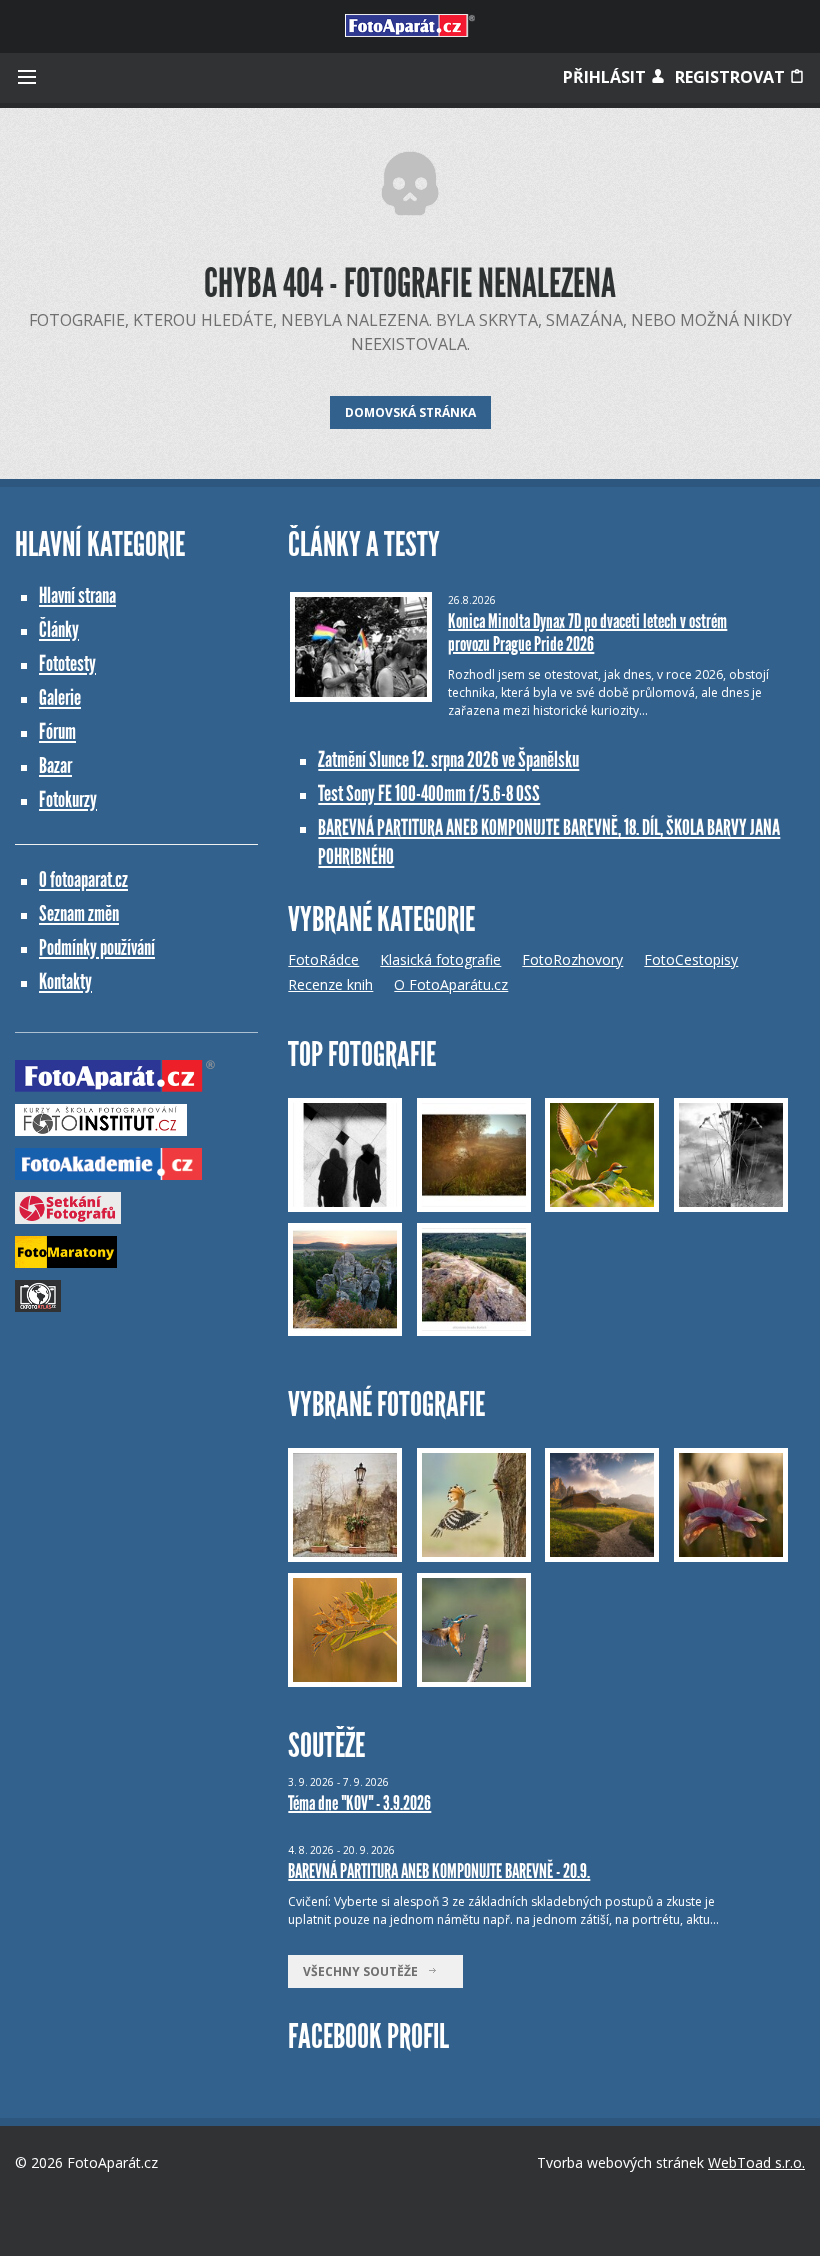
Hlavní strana (77, 595)
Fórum (57, 731)
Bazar (55, 765)
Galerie (60, 697)
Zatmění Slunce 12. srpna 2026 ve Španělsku (448, 759)
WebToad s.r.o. (756, 2162)
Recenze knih (330, 984)
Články (59, 629)
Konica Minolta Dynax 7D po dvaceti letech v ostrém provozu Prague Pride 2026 (587, 632)
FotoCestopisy (691, 959)
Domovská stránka (410, 412)
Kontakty (65, 981)
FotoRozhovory (572, 959)
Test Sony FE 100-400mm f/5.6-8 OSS (429, 793)
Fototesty (67, 663)
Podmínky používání (97, 947)
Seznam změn (79, 913)
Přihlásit (606, 77)
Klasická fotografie (440, 959)
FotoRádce (323, 959)
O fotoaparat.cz (83, 879)
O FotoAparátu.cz (451, 984)
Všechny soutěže (365, 1971)
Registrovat (732, 77)
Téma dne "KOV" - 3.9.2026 (359, 1803)
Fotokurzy (68, 799)
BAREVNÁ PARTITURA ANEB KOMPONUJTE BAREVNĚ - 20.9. (439, 1871)
